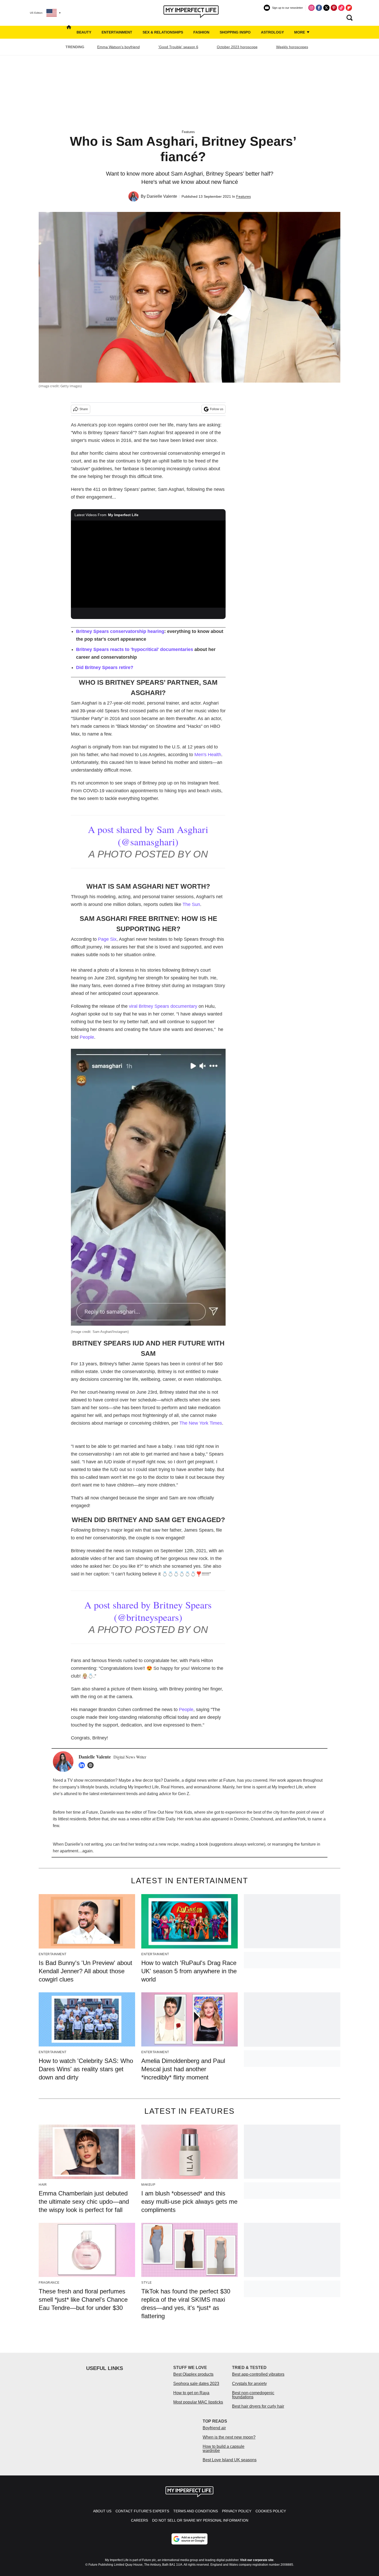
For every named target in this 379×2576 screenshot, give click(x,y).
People (87, 1037)
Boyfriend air (214, 2428)
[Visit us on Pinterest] (334, 8)
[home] (69, 32)
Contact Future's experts (142, 2511)
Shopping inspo (235, 32)
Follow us (217, 409)
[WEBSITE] (92, 1765)
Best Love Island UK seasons (230, 2460)
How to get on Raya (191, 2393)
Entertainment (117, 32)
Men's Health (208, 755)
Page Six (107, 939)
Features (188, 132)
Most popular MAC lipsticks (198, 2402)
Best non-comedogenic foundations (253, 2395)
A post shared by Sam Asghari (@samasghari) (148, 835)
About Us (102, 2511)
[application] (148, 564)
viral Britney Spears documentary (163, 1006)
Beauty (84, 32)
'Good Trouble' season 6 (178, 47)
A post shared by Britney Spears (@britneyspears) (148, 1611)
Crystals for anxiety (249, 2384)
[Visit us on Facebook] (319, 8)
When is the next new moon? (229, 2437)
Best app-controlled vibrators (258, 2374)
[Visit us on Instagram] (311, 8)
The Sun (191, 904)
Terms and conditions (196, 2511)
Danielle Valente (162, 196)
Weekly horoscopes (292, 47)
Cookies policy (271, 2511)
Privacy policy (237, 2511)
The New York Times (201, 1423)
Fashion (201, 32)
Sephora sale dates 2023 (196, 2384)
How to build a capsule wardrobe (224, 2449)
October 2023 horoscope (237, 47)
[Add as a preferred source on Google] (190, 2539)
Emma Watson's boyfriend (118, 47)
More (300, 32)
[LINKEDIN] (83, 1765)
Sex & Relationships (163, 32)
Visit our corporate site (257, 2560)
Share (84, 409)
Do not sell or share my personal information (200, 2520)
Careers (139, 2520)
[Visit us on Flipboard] (349, 8)
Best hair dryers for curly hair (258, 2406)
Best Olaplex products (193, 2374)
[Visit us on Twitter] (326, 8)
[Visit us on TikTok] (341, 8)
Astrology (272, 32)
